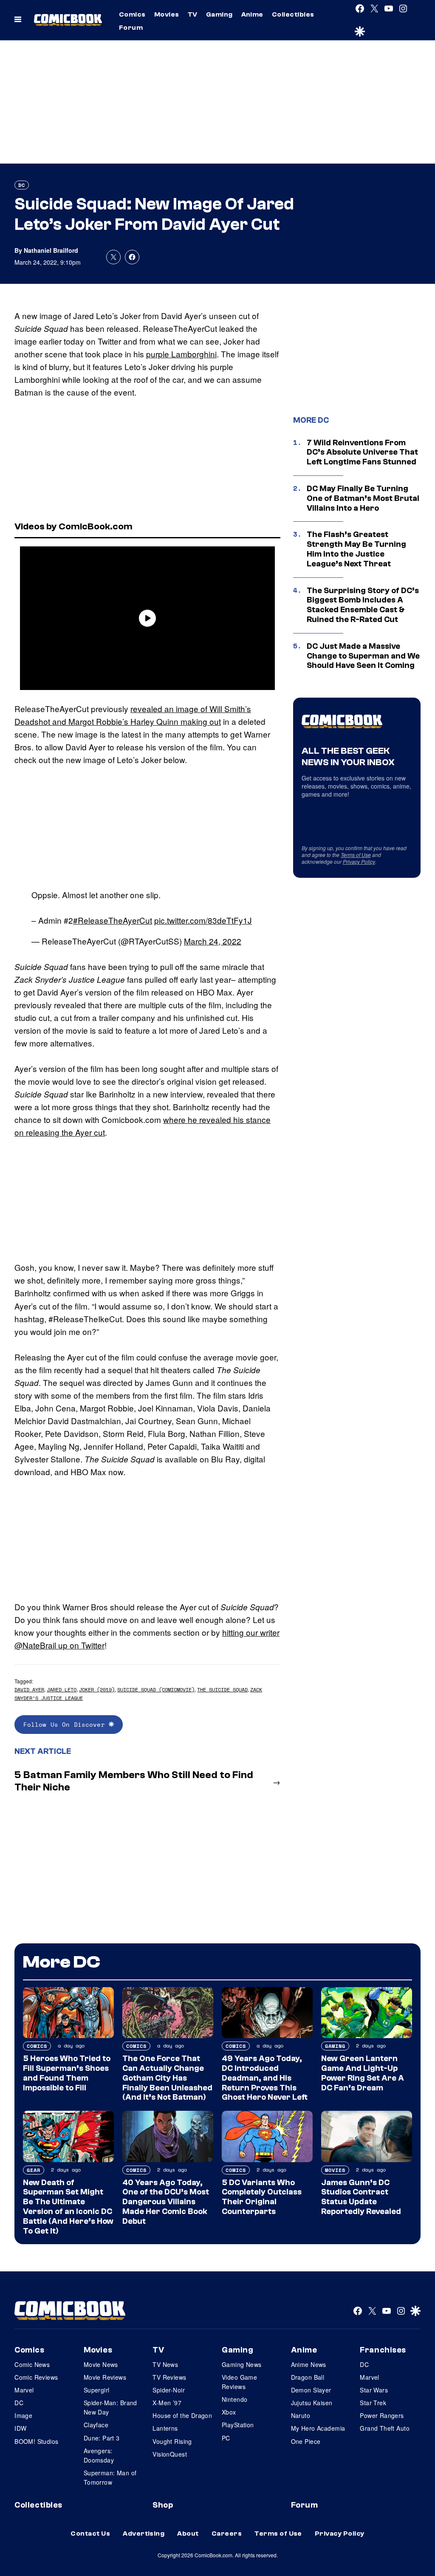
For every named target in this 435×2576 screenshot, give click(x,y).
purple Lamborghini (181, 354)
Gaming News (242, 2364)
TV (193, 14)
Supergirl (97, 2390)
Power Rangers (382, 2415)
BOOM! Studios (36, 2441)
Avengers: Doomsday (99, 2455)
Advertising (144, 2534)
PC (226, 2438)
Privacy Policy (359, 861)
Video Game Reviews (239, 2382)
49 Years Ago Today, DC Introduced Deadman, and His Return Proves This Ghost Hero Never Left (265, 2078)
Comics (132, 14)
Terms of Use (356, 855)
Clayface (96, 2425)
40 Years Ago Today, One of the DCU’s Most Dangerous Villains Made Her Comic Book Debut (166, 2202)
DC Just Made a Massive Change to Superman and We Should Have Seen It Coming (363, 656)
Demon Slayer (311, 2390)
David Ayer (29, 1690)
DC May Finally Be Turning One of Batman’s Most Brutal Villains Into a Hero (363, 498)
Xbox (229, 2412)
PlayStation (238, 2425)
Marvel (24, 2390)
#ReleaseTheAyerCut (113, 920)
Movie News (101, 2364)
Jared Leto (62, 1690)
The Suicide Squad (222, 1690)
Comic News (32, 2364)
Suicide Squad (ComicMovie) (156, 1690)
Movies (167, 14)
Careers (227, 2534)
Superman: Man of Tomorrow (110, 2477)
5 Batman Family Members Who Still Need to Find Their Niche (134, 1781)
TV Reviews (169, 2377)
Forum (131, 28)
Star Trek (373, 2403)
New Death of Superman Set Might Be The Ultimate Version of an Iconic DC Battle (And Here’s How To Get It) (68, 2207)
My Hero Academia (318, 2428)
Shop (163, 2505)
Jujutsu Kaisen (312, 2403)
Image (23, 2415)
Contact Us (90, 2534)
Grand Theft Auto (385, 2428)
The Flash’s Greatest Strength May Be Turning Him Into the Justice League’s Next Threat (356, 549)
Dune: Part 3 (102, 2438)
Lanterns (165, 2428)
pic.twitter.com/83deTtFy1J (203, 920)
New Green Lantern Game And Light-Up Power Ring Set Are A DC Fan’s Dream (363, 2073)
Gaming (219, 14)
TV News (165, 2364)
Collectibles (293, 14)
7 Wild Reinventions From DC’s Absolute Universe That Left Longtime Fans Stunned (362, 452)
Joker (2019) (97, 1690)
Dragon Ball (308, 2377)
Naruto (301, 2415)
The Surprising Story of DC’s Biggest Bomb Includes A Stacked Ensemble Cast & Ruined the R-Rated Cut (363, 605)
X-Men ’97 (167, 2403)
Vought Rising (172, 2441)
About (188, 2534)
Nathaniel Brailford (51, 250)
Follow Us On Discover (66, 1724)
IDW (20, 2428)
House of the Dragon (182, 2415)
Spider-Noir (169, 2390)
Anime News (309, 2364)
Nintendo (234, 2399)
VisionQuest (170, 2454)
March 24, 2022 (213, 941)
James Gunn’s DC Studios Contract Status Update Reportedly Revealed (361, 2197)
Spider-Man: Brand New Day (110, 2407)
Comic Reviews (36, 2377)
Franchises (383, 2350)
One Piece (306, 2441)
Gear (34, 2170)
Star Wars (374, 2390)
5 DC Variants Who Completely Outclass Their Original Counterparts (262, 2197)
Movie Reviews (105, 2377)
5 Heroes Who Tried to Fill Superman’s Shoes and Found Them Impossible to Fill (67, 2073)
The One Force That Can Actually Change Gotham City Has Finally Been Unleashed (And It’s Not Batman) (167, 2078)
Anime (252, 14)
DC (22, 185)
